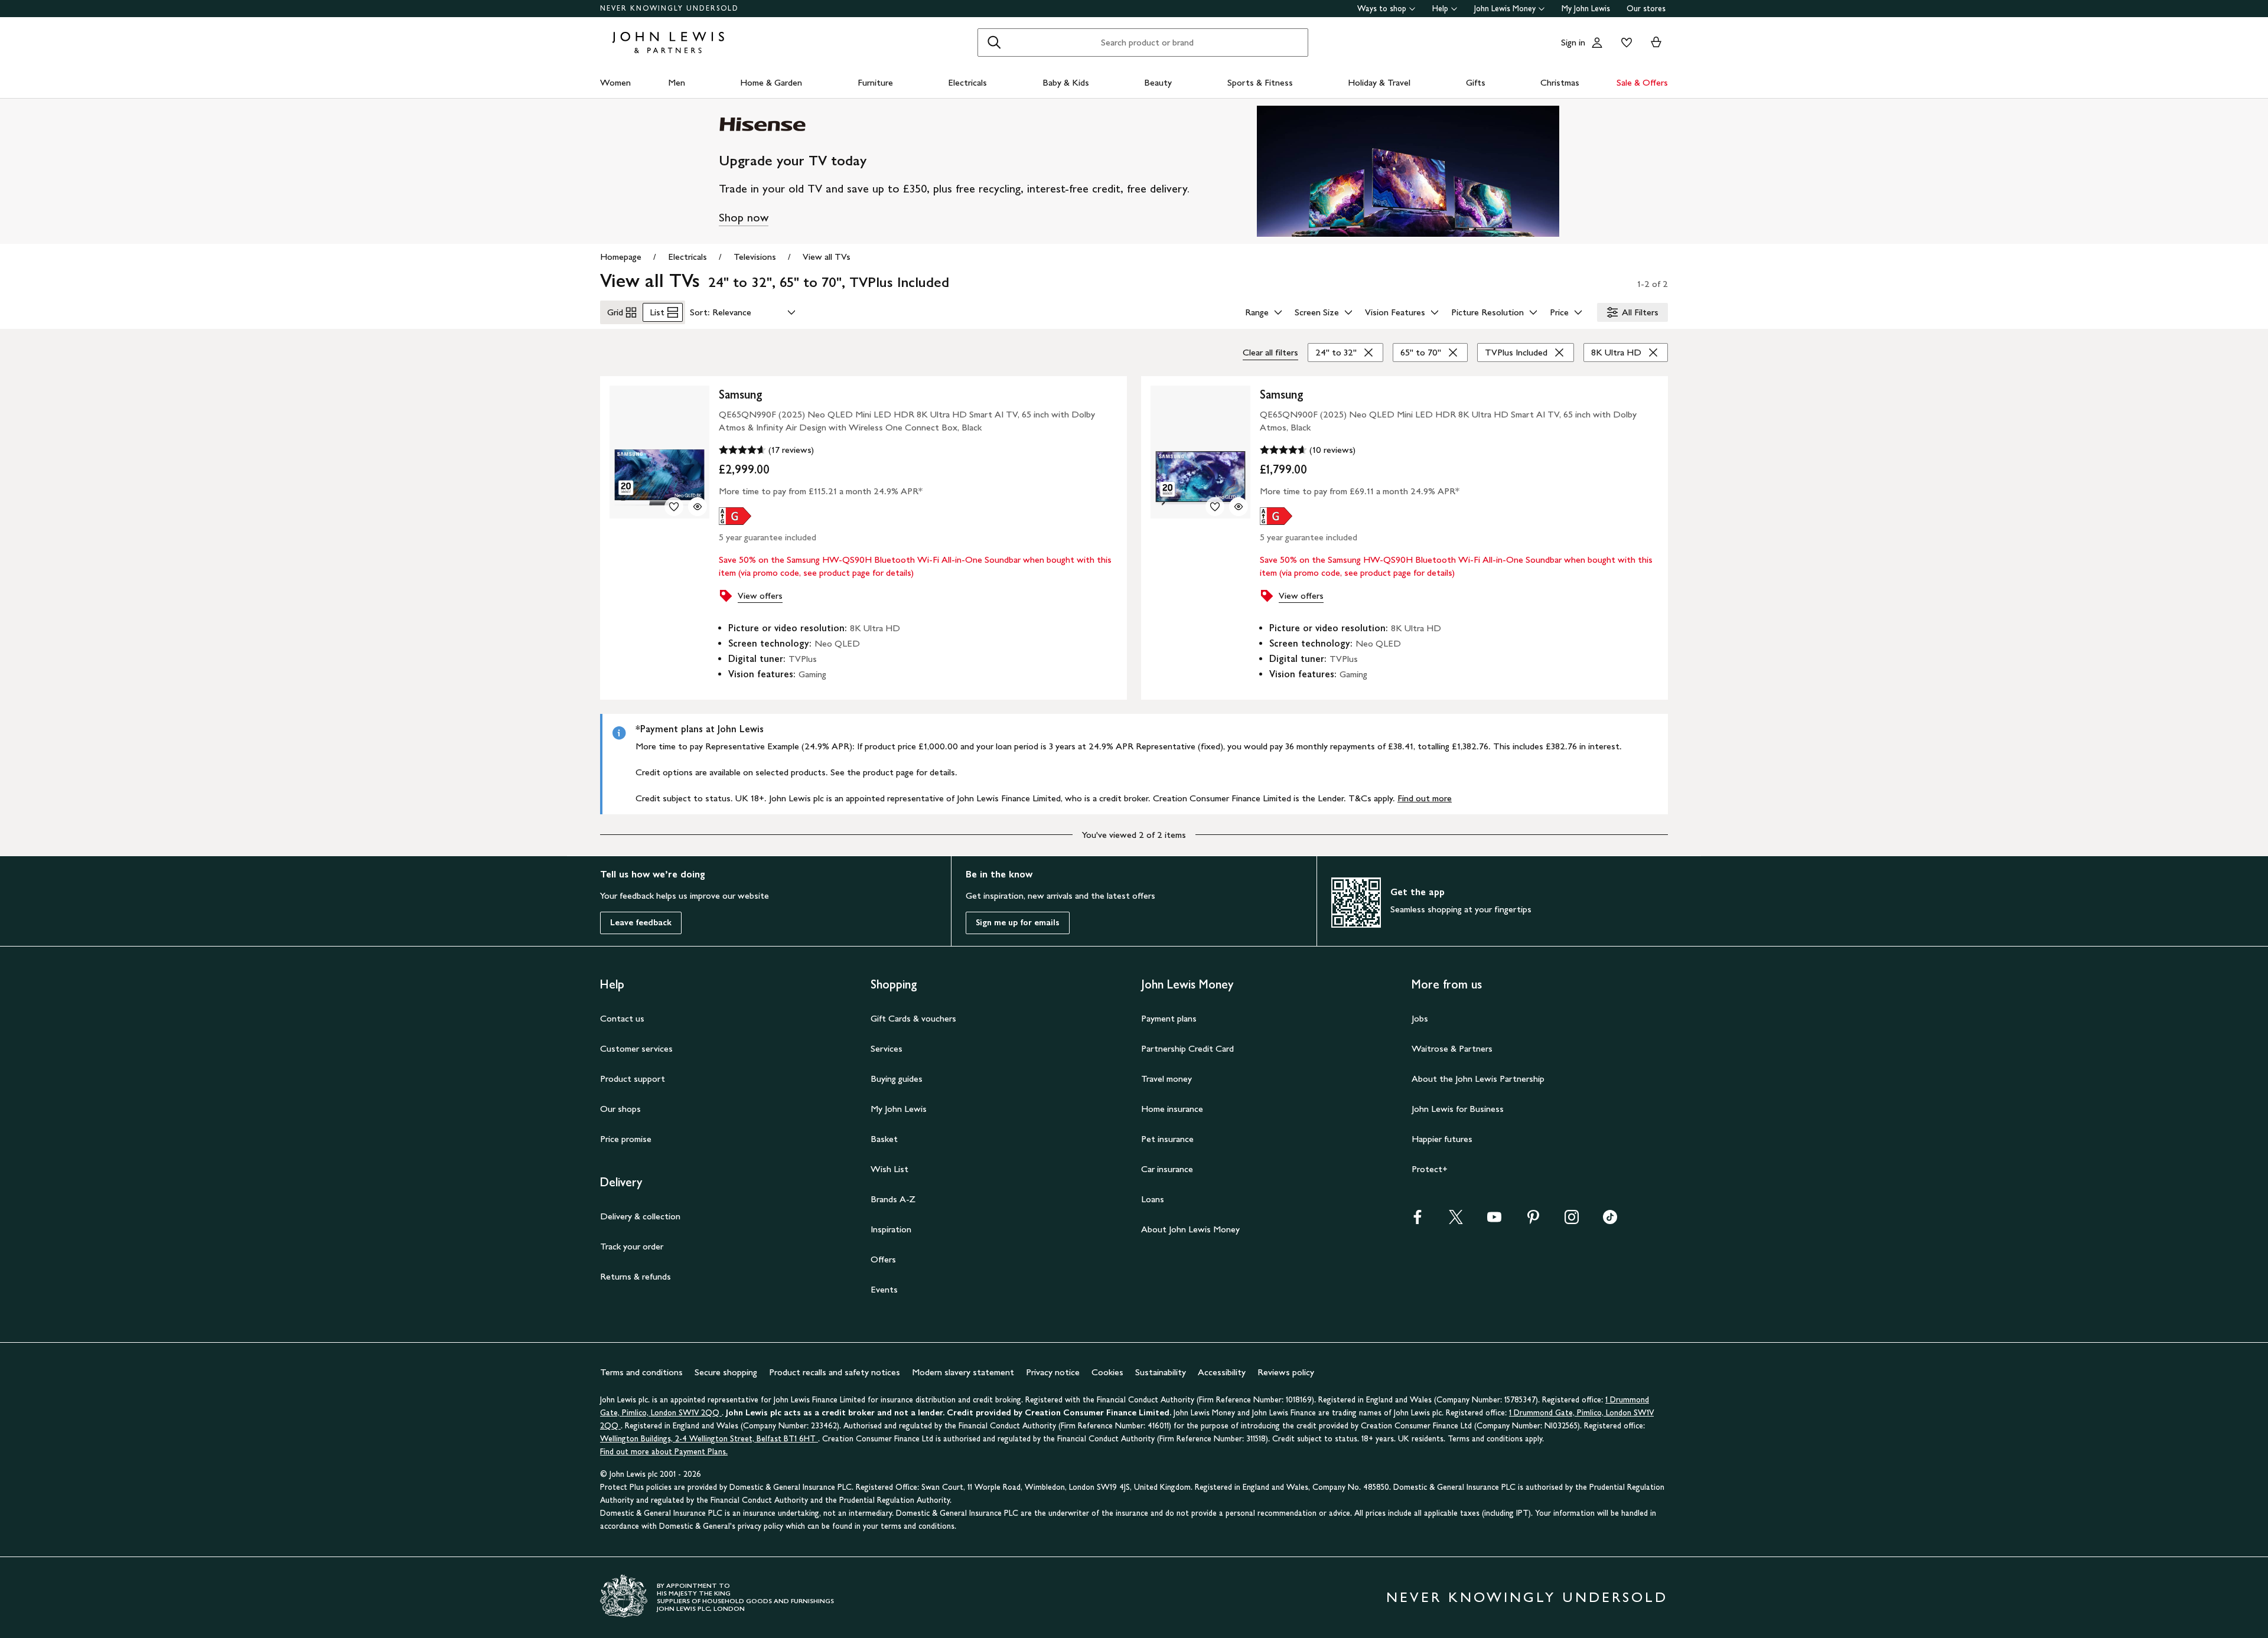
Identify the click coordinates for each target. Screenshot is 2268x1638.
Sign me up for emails (1018, 923)
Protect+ (1430, 1169)
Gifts (1476, 82)
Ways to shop (1382, 9)
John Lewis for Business (1458, 1109)
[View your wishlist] (1624, 43)
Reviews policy (1286, 1372)
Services (887, 1048)
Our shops (620, 1109)
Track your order (632, 1246)
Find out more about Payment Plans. (664, 1452)
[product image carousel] (659, 452)
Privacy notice (1053, 1372)
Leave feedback (641, 923)
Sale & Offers (1642, 82)
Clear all (1270, 352)
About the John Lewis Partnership (1478, 1079)
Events (884, 1289)
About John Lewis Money (1190, 1229)
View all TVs (827, 257)
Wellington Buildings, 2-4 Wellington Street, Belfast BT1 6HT (709, 1439)
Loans (1153, 1199)
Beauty (1158, 82)
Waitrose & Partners (1452, 1048)
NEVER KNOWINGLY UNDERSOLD (669, 8)
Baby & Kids (1066, 82)
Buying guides (897, 1079)
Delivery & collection (640, 1216)
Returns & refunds (636, 1276)
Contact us (622, 1018)
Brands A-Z (893, 1199)
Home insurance (1172, 1109)
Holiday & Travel (1379, 82)
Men (677, 82)
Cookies (1107, 1372)
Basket (884, 1139)
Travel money (1166, 1079)
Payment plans (1169, 1018)
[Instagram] (1572, 1221)
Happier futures (1442, 1139)
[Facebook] (1417, 1221)
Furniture (875, 82)
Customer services (636, 1048)
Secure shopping (726, 1372)
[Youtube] (1494, 1221)
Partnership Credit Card (1187, 1048)
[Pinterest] (1533, 1221)
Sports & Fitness (1260, 82)
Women (615, 82)
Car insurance (1167, 1169)
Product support (633, 1079)
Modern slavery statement (963, 1372)
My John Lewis (1586, 9)
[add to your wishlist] (674, 507)
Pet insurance (1167, 1139)
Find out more (1425, 798)
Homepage (621, 257)
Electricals (967, 82)
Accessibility (1222, 1372)
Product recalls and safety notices (835, 1372)
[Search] (994, 43)
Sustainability (1161, 1372)
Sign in (1573, 42)
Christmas (1560, 82)
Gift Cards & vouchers (913, 1018)
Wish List (889, 1169)
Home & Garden (771, 82)
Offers (883, 1259)
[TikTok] (1610, 1221)
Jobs (1420, 1018)
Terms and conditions (641, 1372)
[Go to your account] (1597, 43)
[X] (1456, 1221)
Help (1440, 9)
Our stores (1646, 9)
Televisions (755, 257)
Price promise (626, 1139)
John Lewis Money (1505, 9)
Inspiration (891, 1229)
